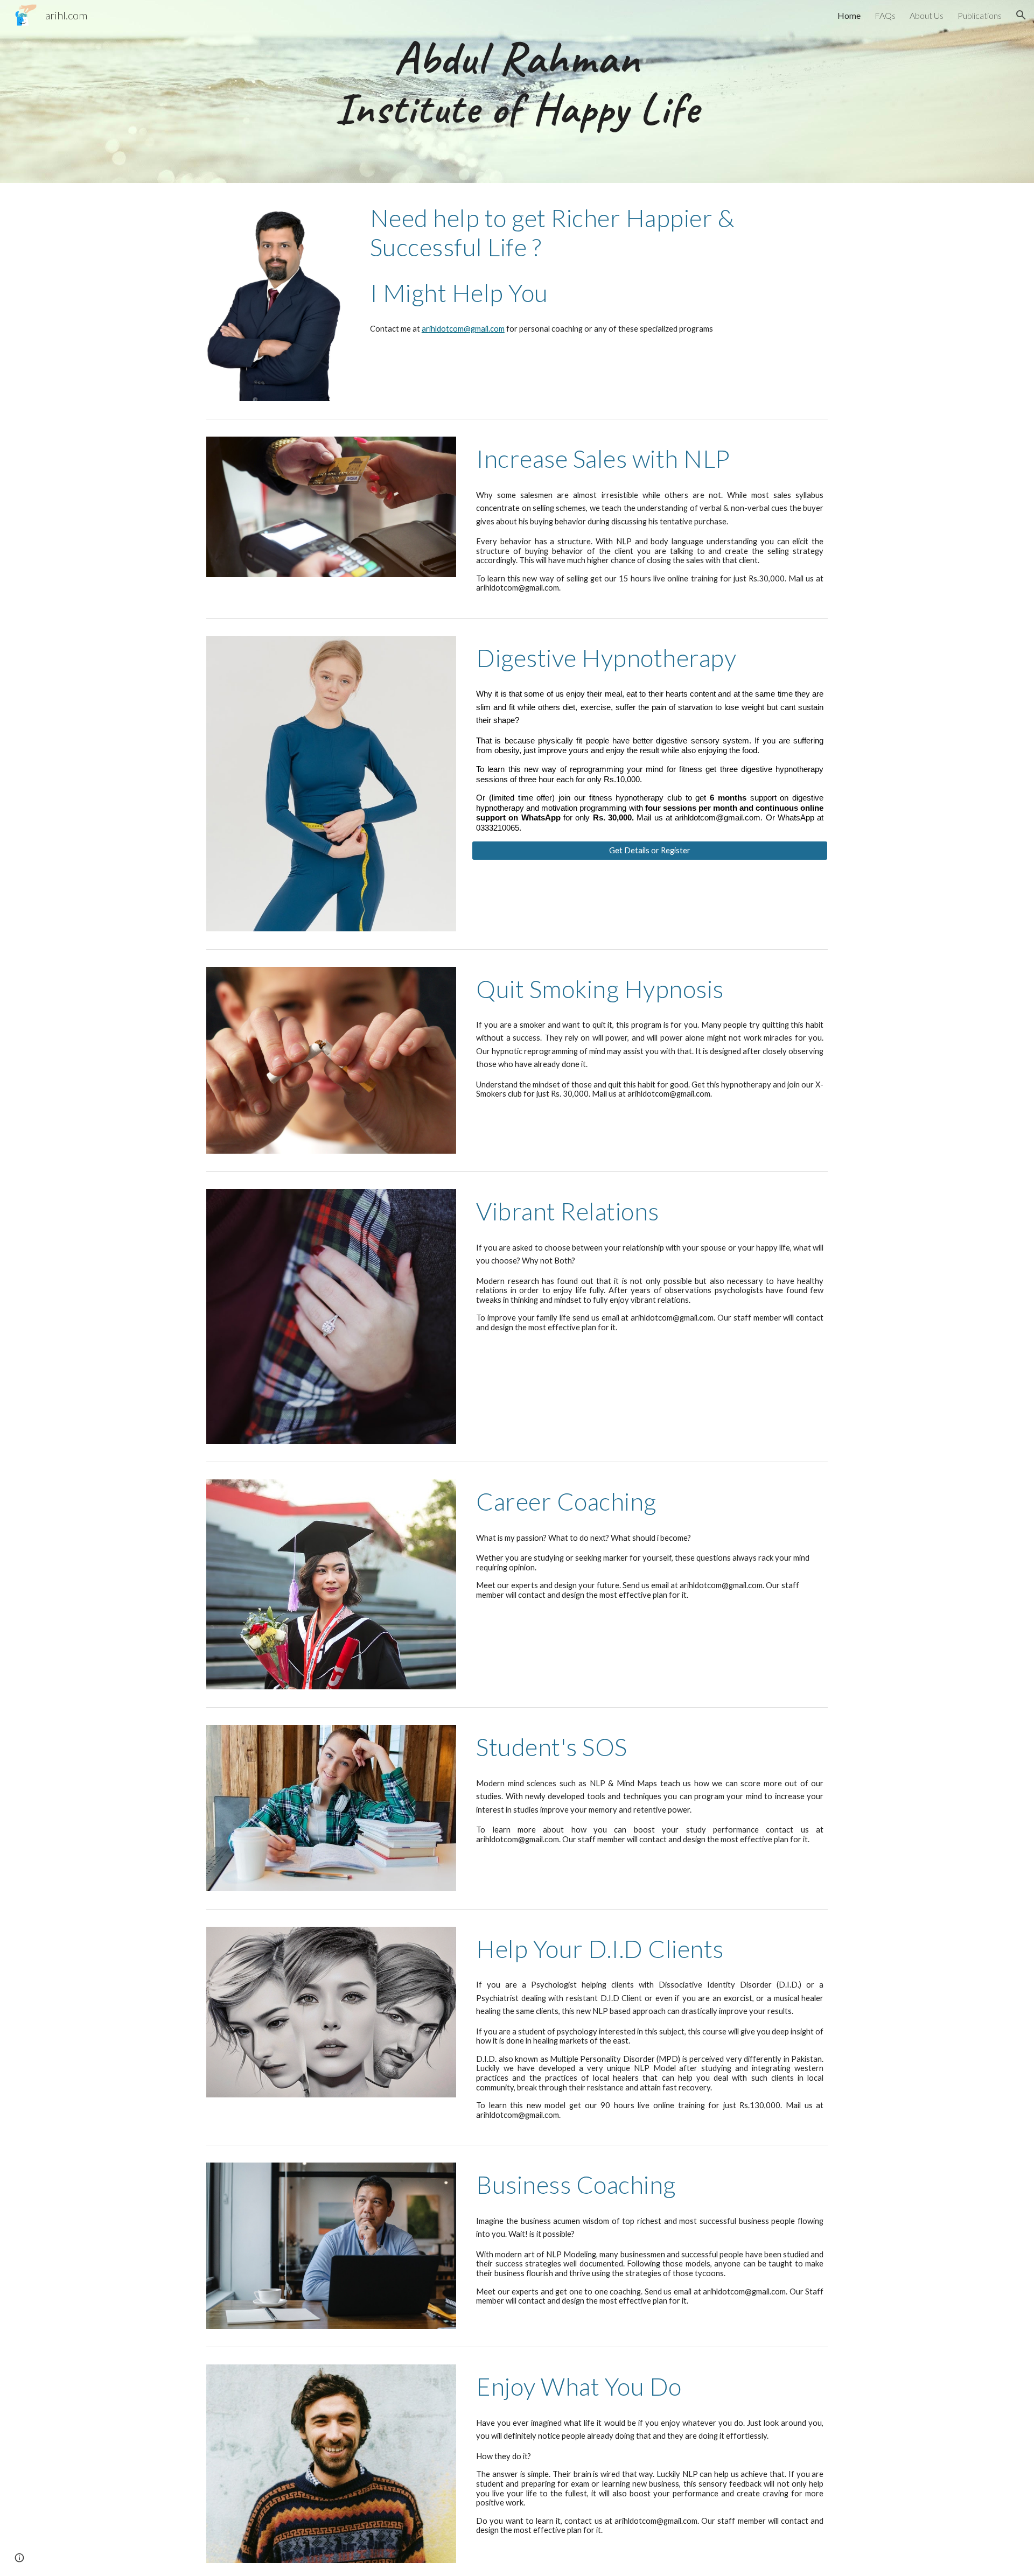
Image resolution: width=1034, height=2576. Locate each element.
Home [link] (849, 15)
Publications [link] (980, 15)
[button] (1021, 15)
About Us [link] (927, 15)
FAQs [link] (885, 15)
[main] (517, 92)
